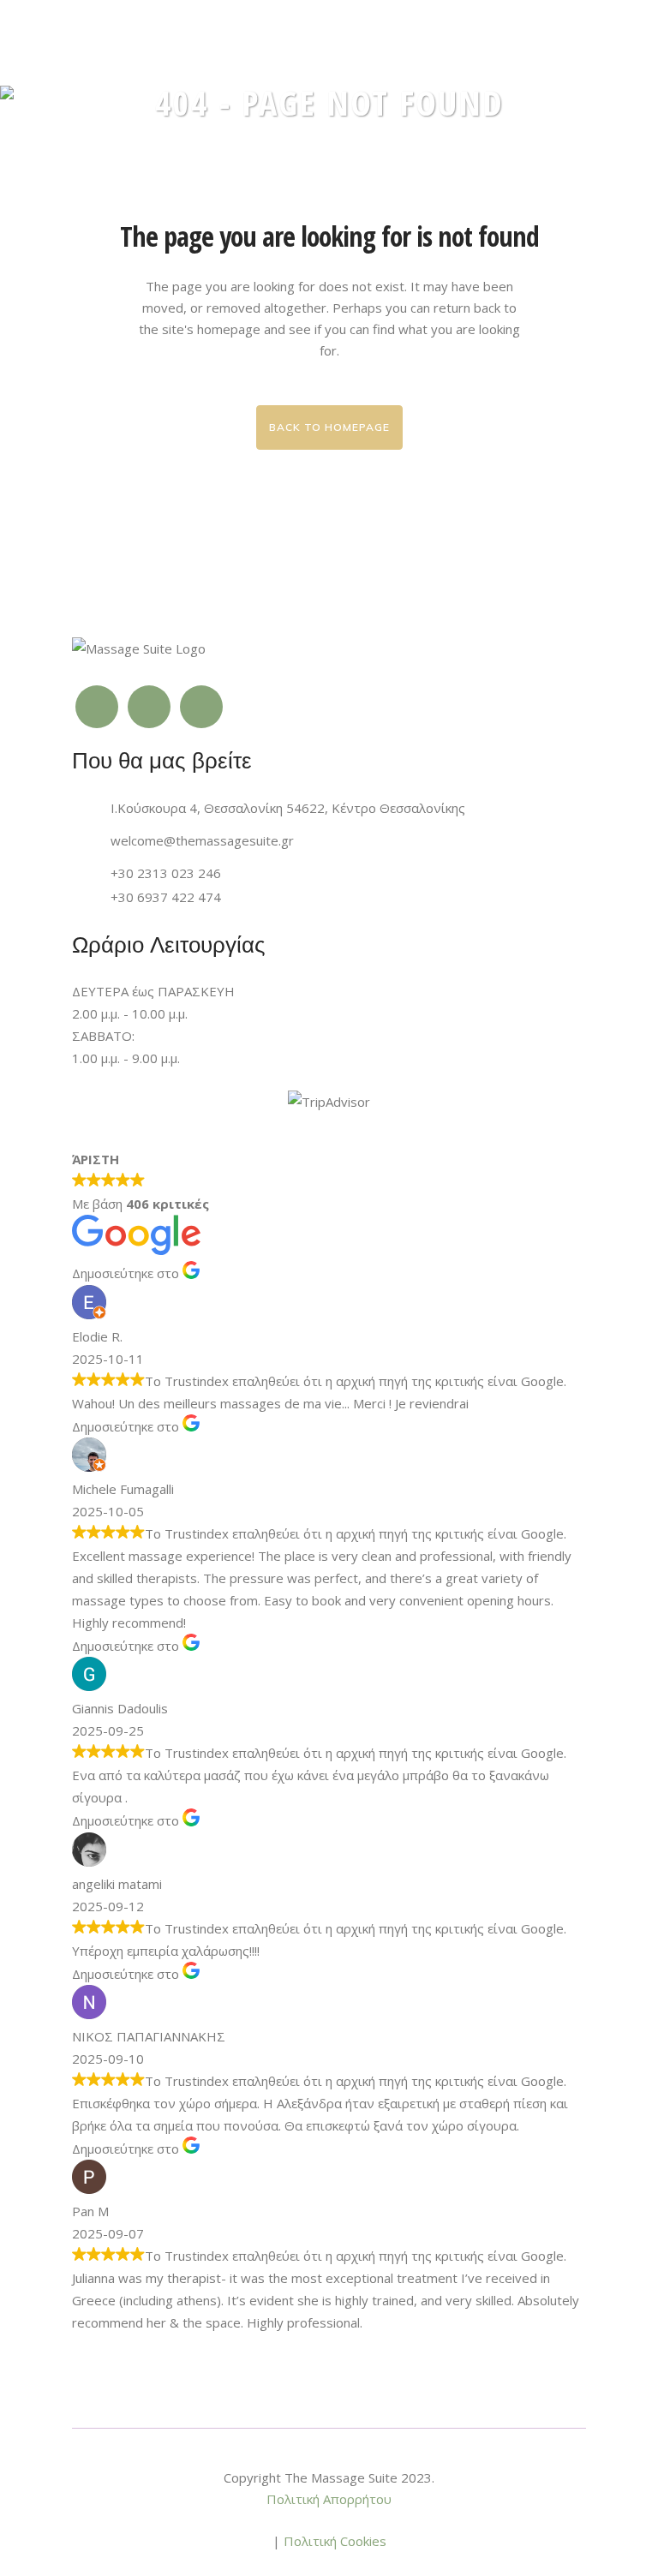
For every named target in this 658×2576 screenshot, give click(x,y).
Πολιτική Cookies (335, 2541)
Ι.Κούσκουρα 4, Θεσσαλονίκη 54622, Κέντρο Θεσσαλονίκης (288, 808)
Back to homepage (329, 427)
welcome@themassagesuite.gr (202, 840)
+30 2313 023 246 (166, 873)
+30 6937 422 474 (166, 897)
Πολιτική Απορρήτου (329, 2499)
